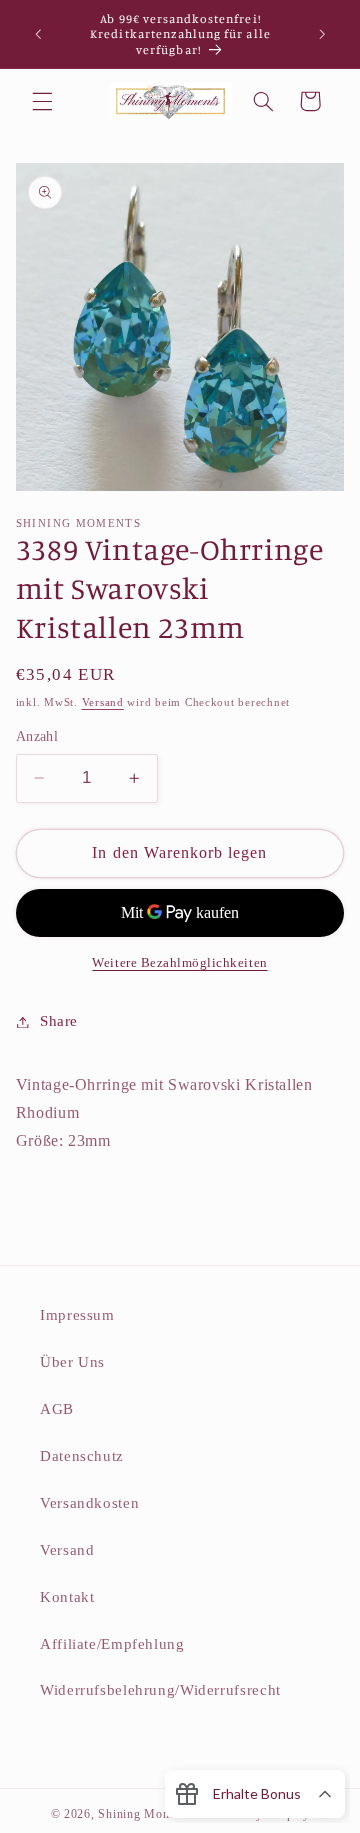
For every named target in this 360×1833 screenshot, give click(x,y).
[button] (42, 101)
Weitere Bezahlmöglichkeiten (179, 963)
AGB (57, 1409)
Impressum (77, 1315)
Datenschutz (82, 1456)
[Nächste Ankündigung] (322, 34)
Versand (103, 702)
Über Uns (72, 1362)
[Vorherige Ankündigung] (38, 34)
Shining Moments (148, 1814)
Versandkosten (89, 1503)
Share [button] (59, 1021)
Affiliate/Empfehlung (112, 1644)
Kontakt (67, 1597)
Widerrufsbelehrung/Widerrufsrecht (160, 1690)
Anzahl (37, 736)
